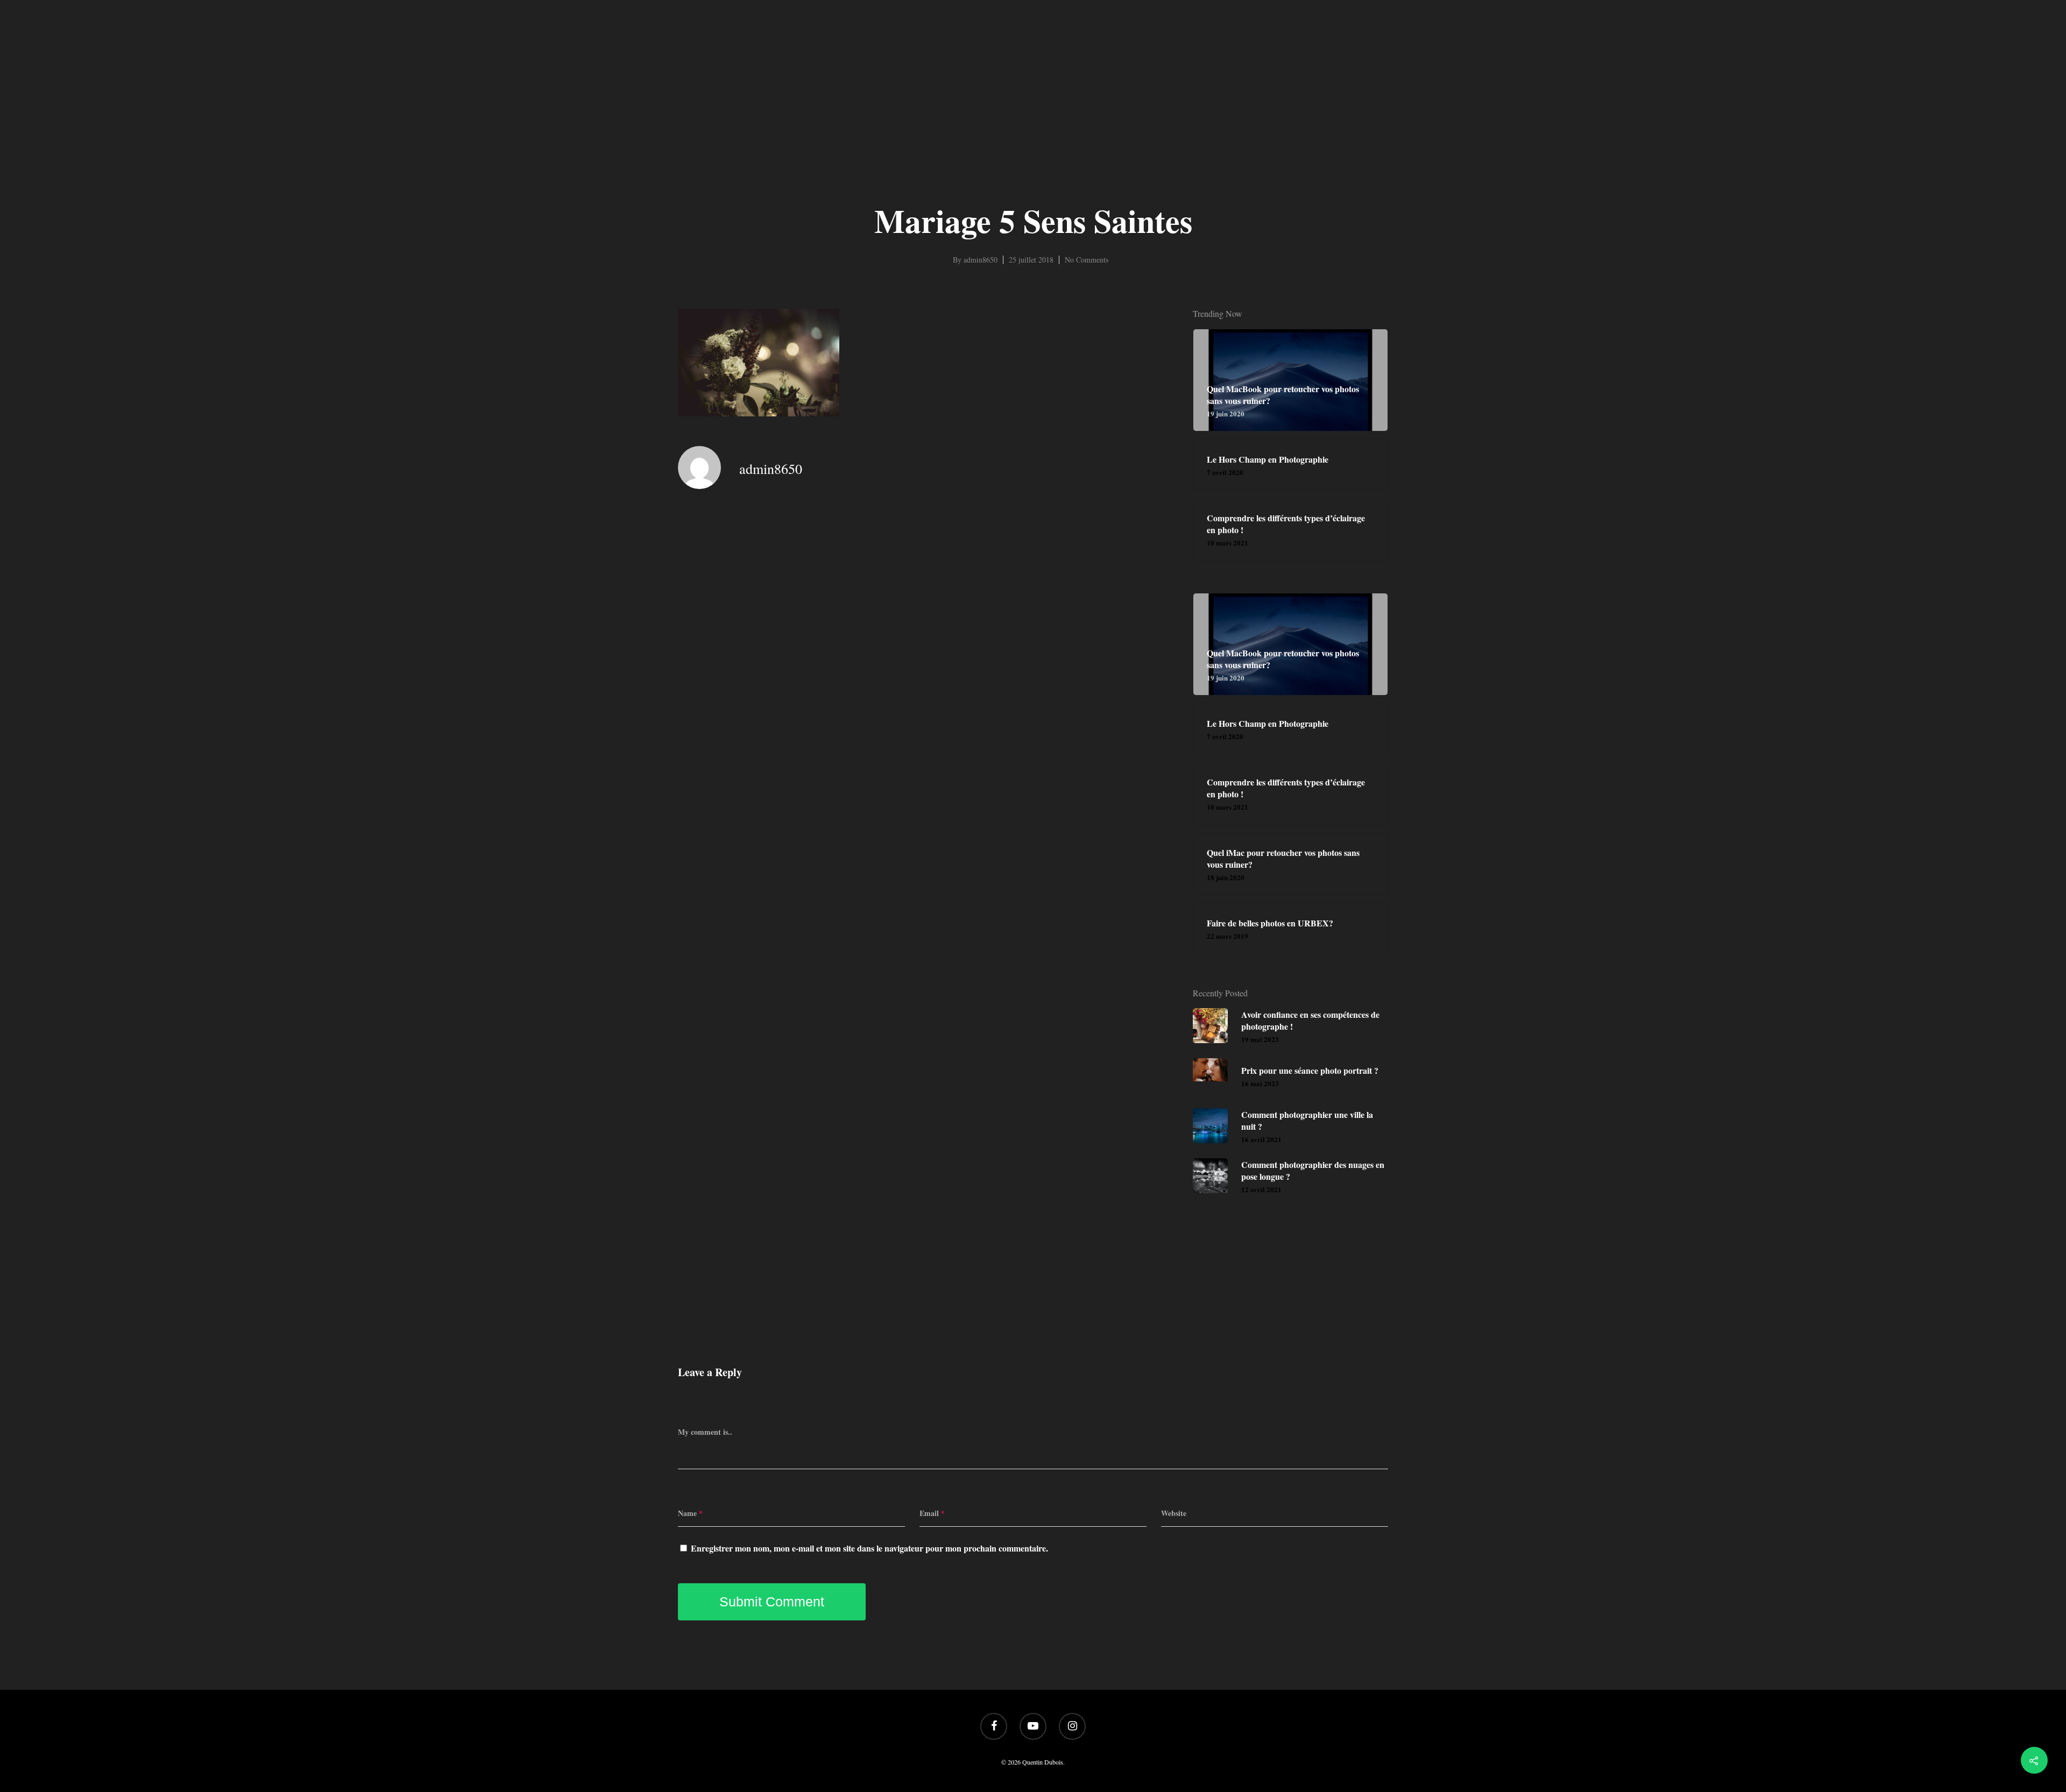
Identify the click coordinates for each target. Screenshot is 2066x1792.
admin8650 (981, 260)
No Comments (1087, 260)
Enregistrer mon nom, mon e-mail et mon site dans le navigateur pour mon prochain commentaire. (869, 1548)
